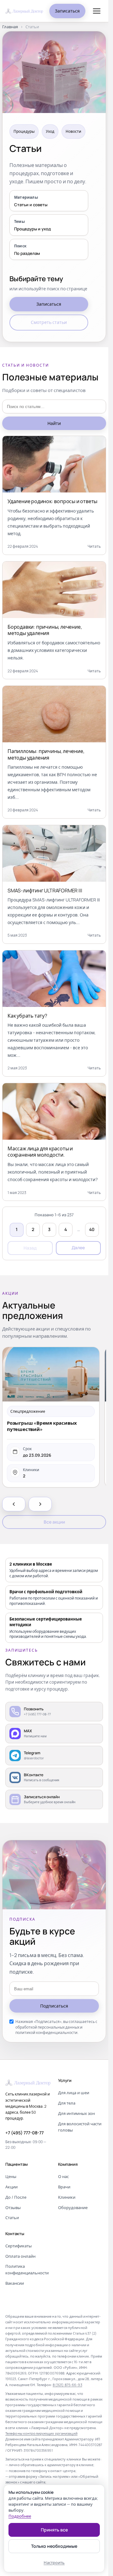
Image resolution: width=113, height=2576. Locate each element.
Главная (10, 27)
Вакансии (15, 2283)
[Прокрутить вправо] (40, 1504)
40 (92, 1229)
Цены (11, 2176)
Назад (30, 1248)
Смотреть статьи (49, 322)
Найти (54, 423)
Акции (11, 2187)
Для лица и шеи (74, 2093)
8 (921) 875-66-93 (67, 2385)
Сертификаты (19, 2246)
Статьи (12, 2218)
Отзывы (13, 2208)
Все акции (54, 1522)
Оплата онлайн (20, 2256)
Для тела (67, 2103)
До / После (16, 2197)
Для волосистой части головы (80, 2127)
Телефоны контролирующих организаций (41, 2433)
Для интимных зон (76, 2113)
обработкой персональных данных (47, 2027)
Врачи (64, 2187)
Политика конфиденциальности (27, 2269)
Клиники (67, 2197)
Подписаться (54, 2006)
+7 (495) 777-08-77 (24, 2133)
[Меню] (97, 11)
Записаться (67, 11)
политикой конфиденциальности (46, 2033)
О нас (63, 2176)
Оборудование (73, 2208)
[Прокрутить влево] (14, 1504)
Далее (78, 1248)
